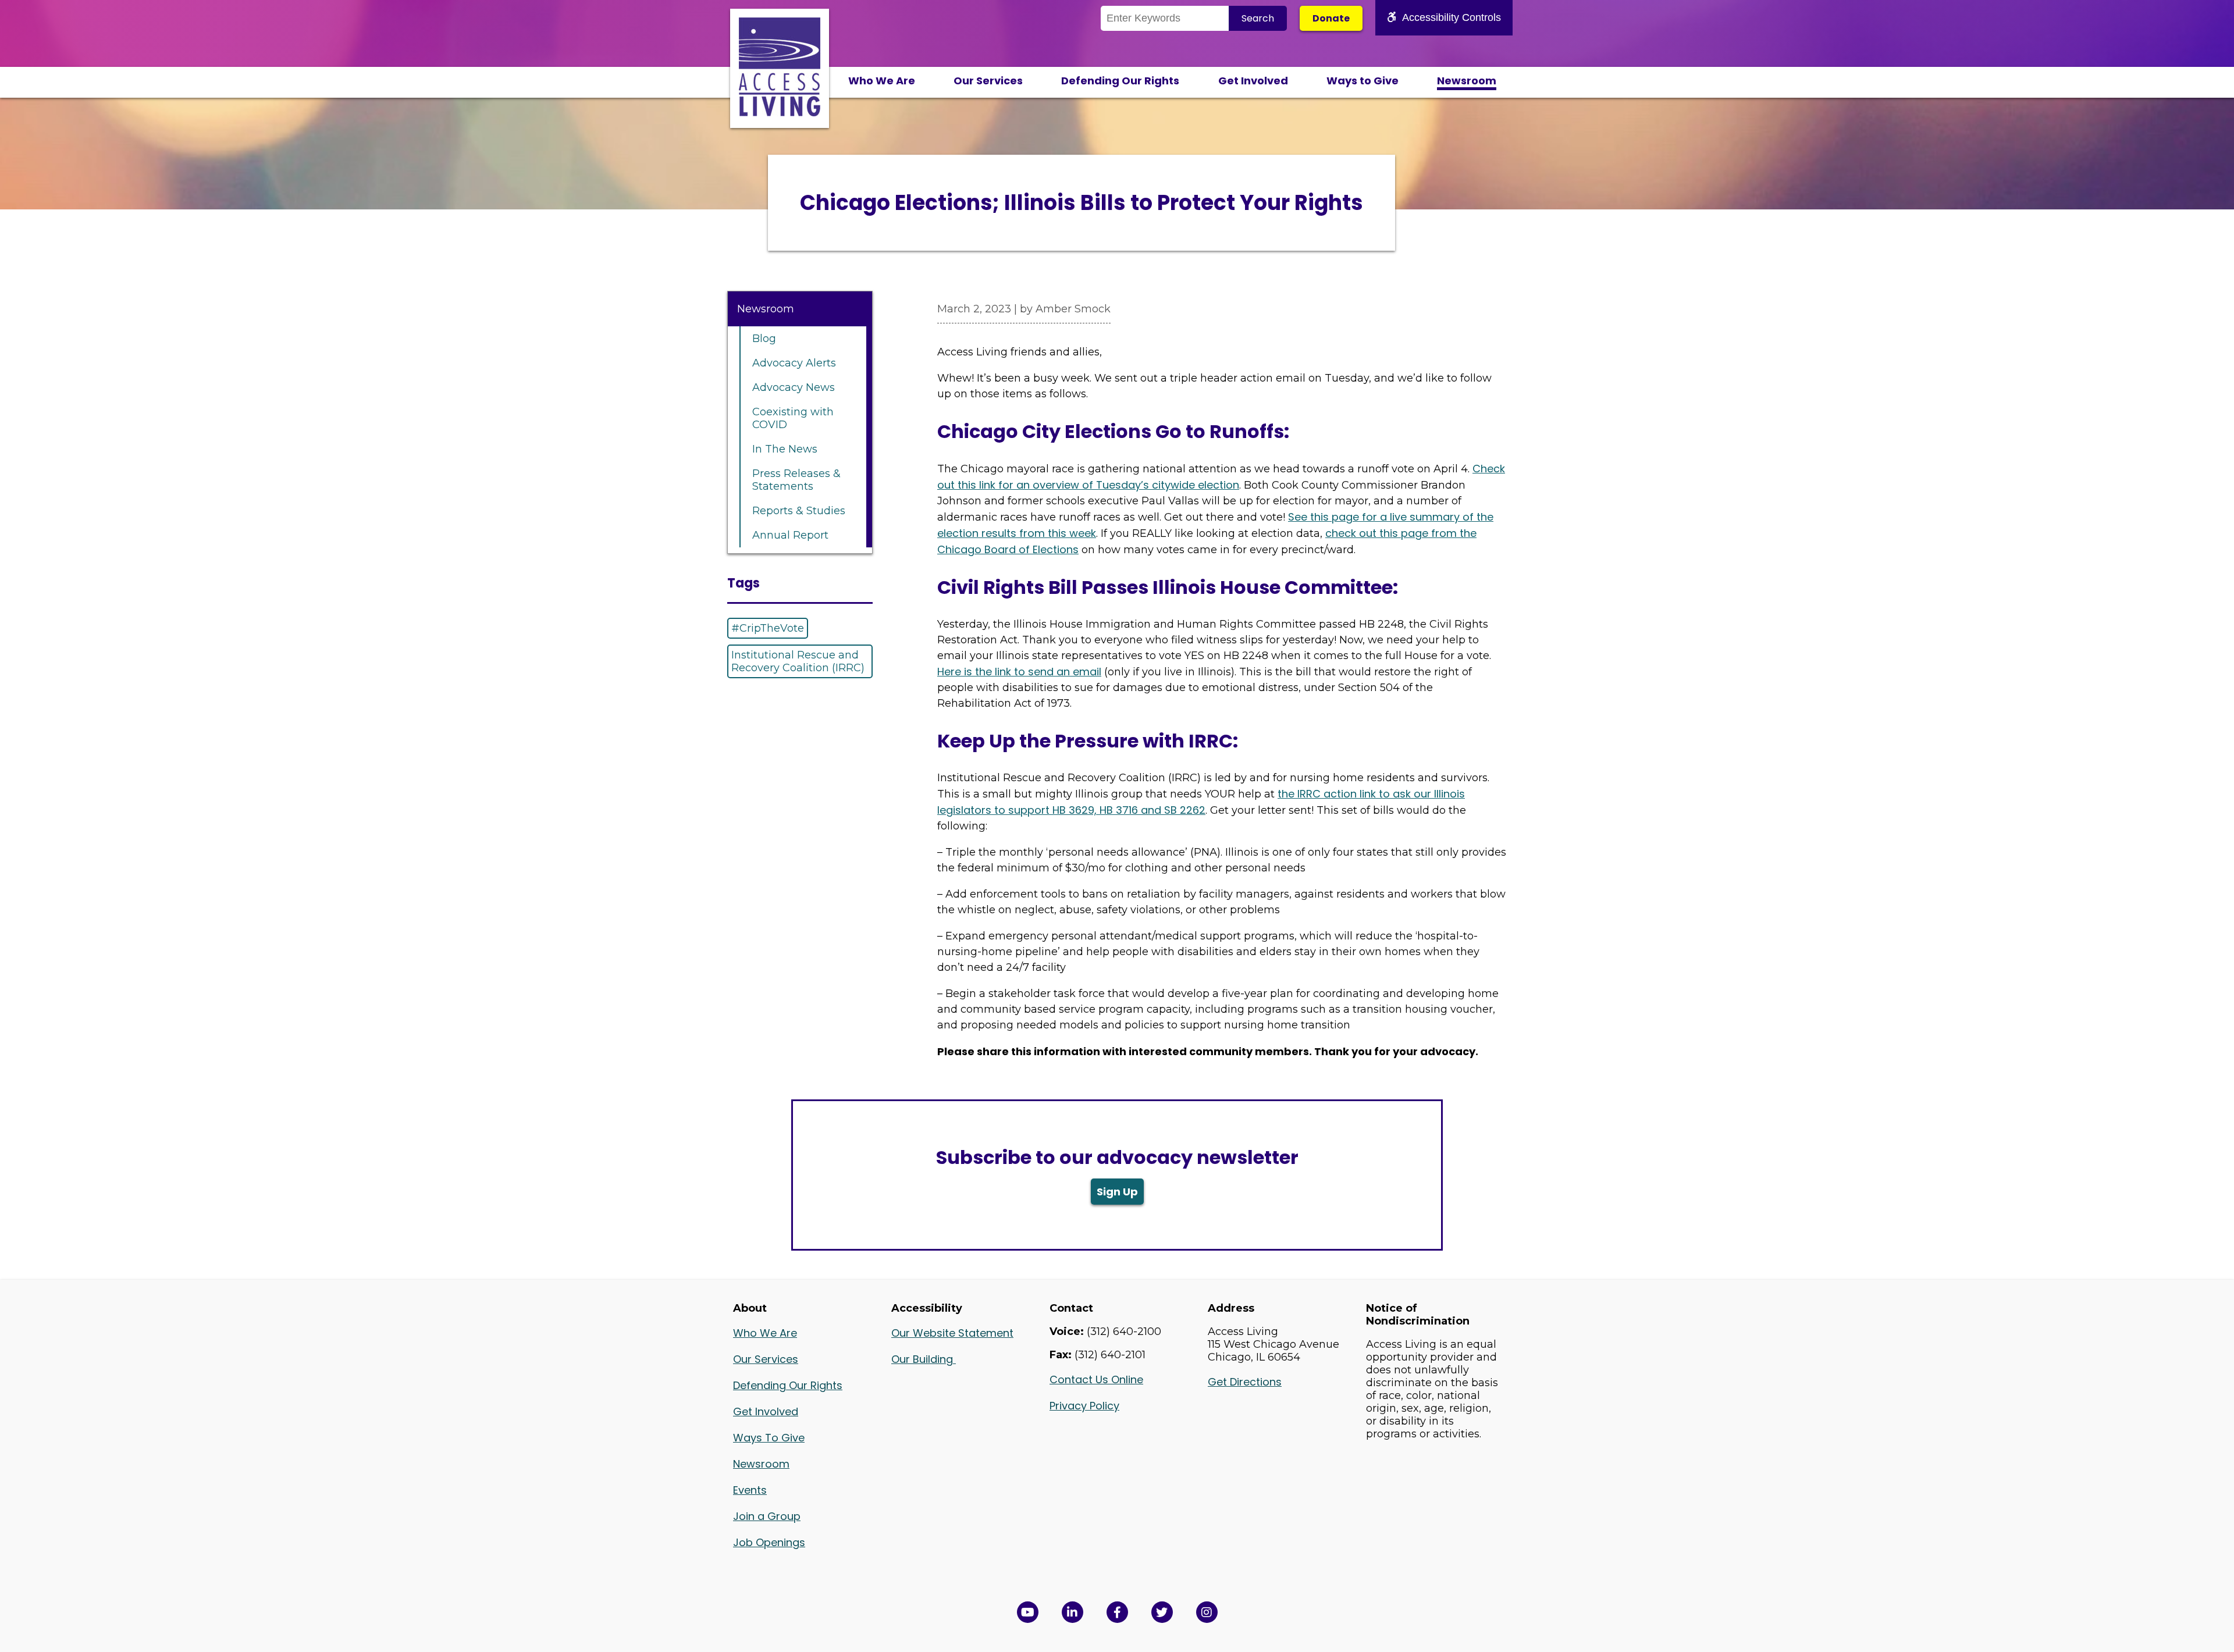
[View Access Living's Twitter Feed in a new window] (1162, 1612)
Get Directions (1245, 1382)
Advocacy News (794, 387)
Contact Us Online (1096, 1379)
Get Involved (1253, 81)
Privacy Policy (1084, 1406)
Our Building (924, 1359)
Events (750, 1490)
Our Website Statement (952, 1333)
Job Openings (769, 1542)
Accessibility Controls (1452, 17)
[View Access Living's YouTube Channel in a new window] (1028, 1612)
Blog (764, 339)
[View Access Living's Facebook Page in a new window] (1117, 1612)
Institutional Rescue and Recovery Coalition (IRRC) (798, 661)
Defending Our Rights (1120, 81)
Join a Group (767, 1516)
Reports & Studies (799, 511)
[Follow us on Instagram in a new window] (1207, 1612)
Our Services (988, 81)
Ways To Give (769, 1438)
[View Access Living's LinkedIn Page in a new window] (1072, 1612)
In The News (785, 449)
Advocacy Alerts (794, 363)
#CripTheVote (768, 628)
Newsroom (1467, 81)
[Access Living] (780, 113)
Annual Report (790, 535)
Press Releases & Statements (796, 480)
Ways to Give (1363, 81)
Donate (1331, 18)
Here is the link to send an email (1019, 672)
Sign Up (1117, 1192)
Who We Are (882, 81)
